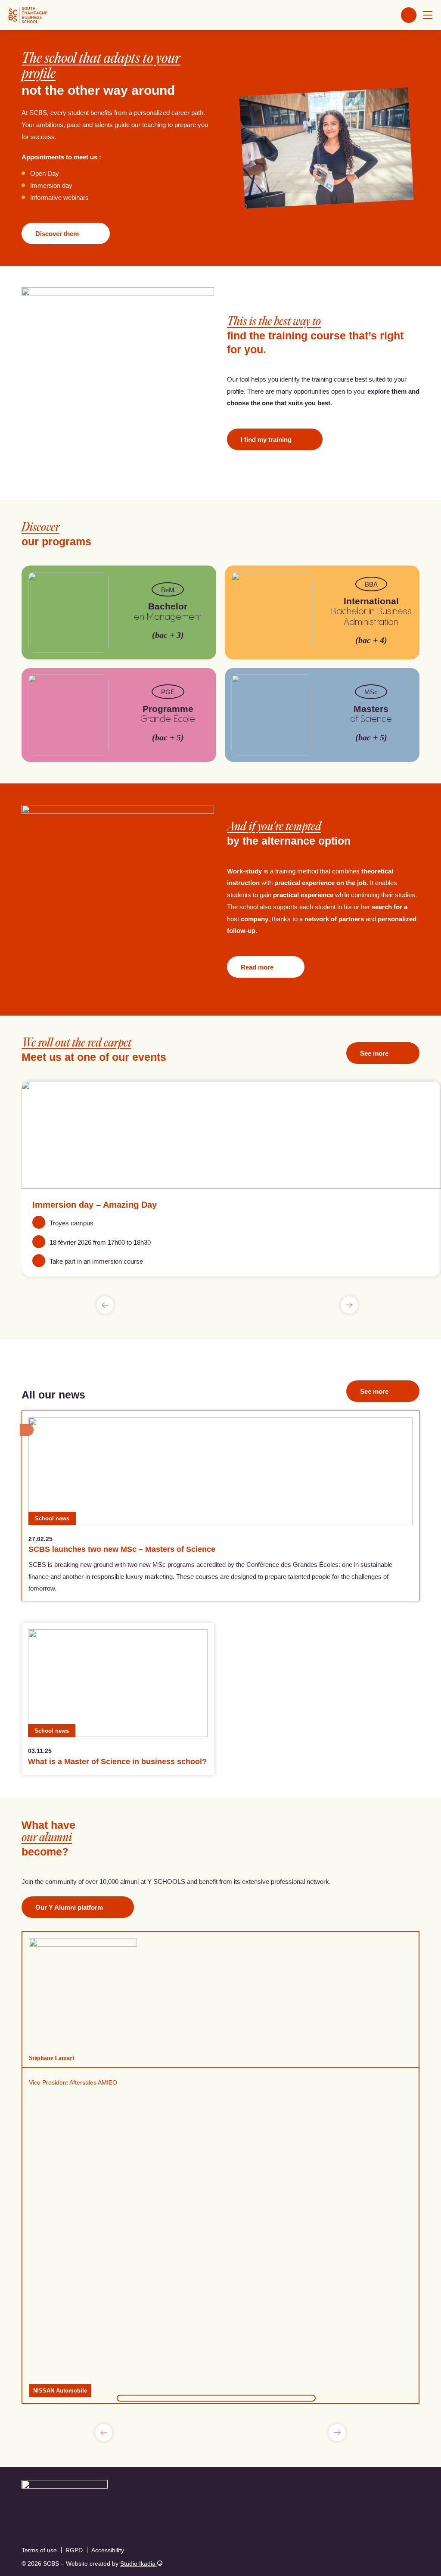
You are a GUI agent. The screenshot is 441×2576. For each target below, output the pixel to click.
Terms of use (39, 2550)
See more (374, 1053)
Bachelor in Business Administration (371, 612)
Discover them (57, 234)
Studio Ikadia (139, 2564)
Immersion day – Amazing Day (95, 1205)
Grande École (168, 714)
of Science (371, 714)
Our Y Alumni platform (69, 1907)
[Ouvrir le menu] (428, 15)
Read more (257, 967)
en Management (168, 611)
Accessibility (108, 2550)
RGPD (74, 2550)
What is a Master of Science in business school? (117, 1762)
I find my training (266, 440)
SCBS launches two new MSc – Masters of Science (122, 1549)
